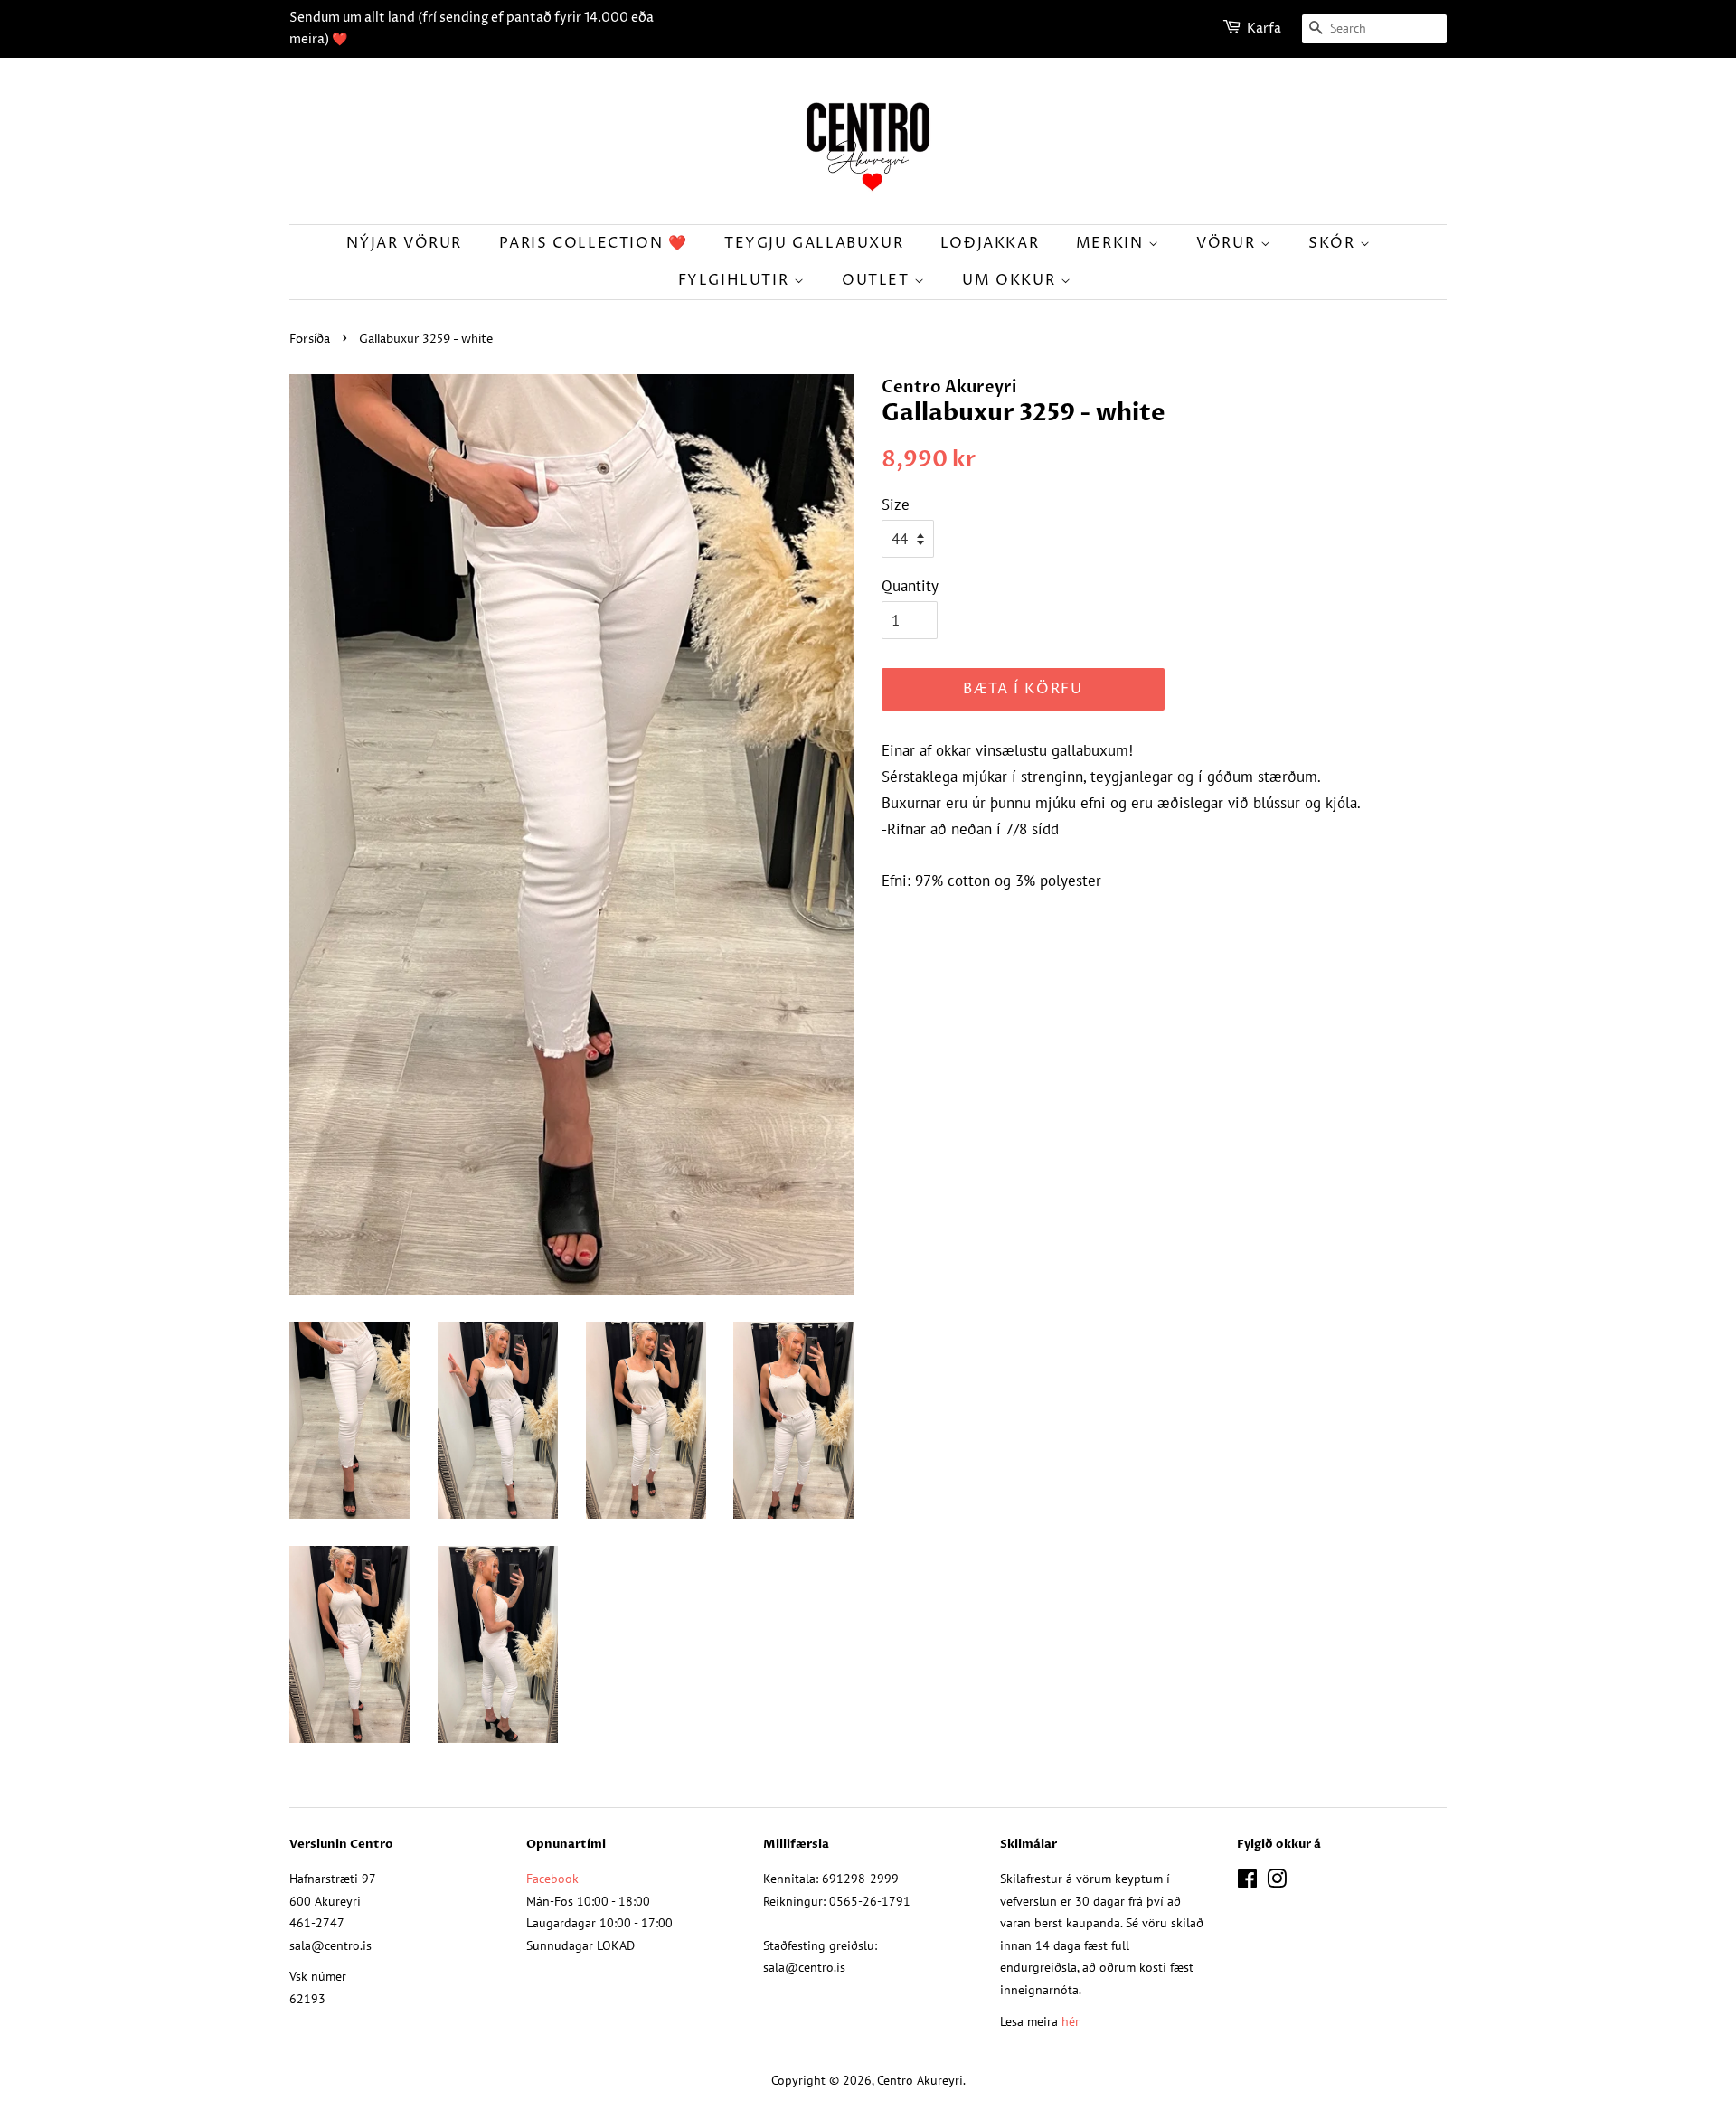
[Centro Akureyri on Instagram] (1277, 1882)
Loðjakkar (990, 243)
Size (896, 504)
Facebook (552, 1878)
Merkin (1112, 243)
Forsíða (310, 339)
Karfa (1264, 28)
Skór (1334, 243)
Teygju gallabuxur (814, 243)
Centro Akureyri (920, 2080)
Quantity (910, 586)
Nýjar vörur (404, 243)
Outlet (878, 280)
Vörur (1228, 243)
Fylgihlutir (736, 280)
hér (1071, 2021)
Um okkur (1011, 280)
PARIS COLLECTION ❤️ (594, 243)
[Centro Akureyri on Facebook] (1247, 1882)
